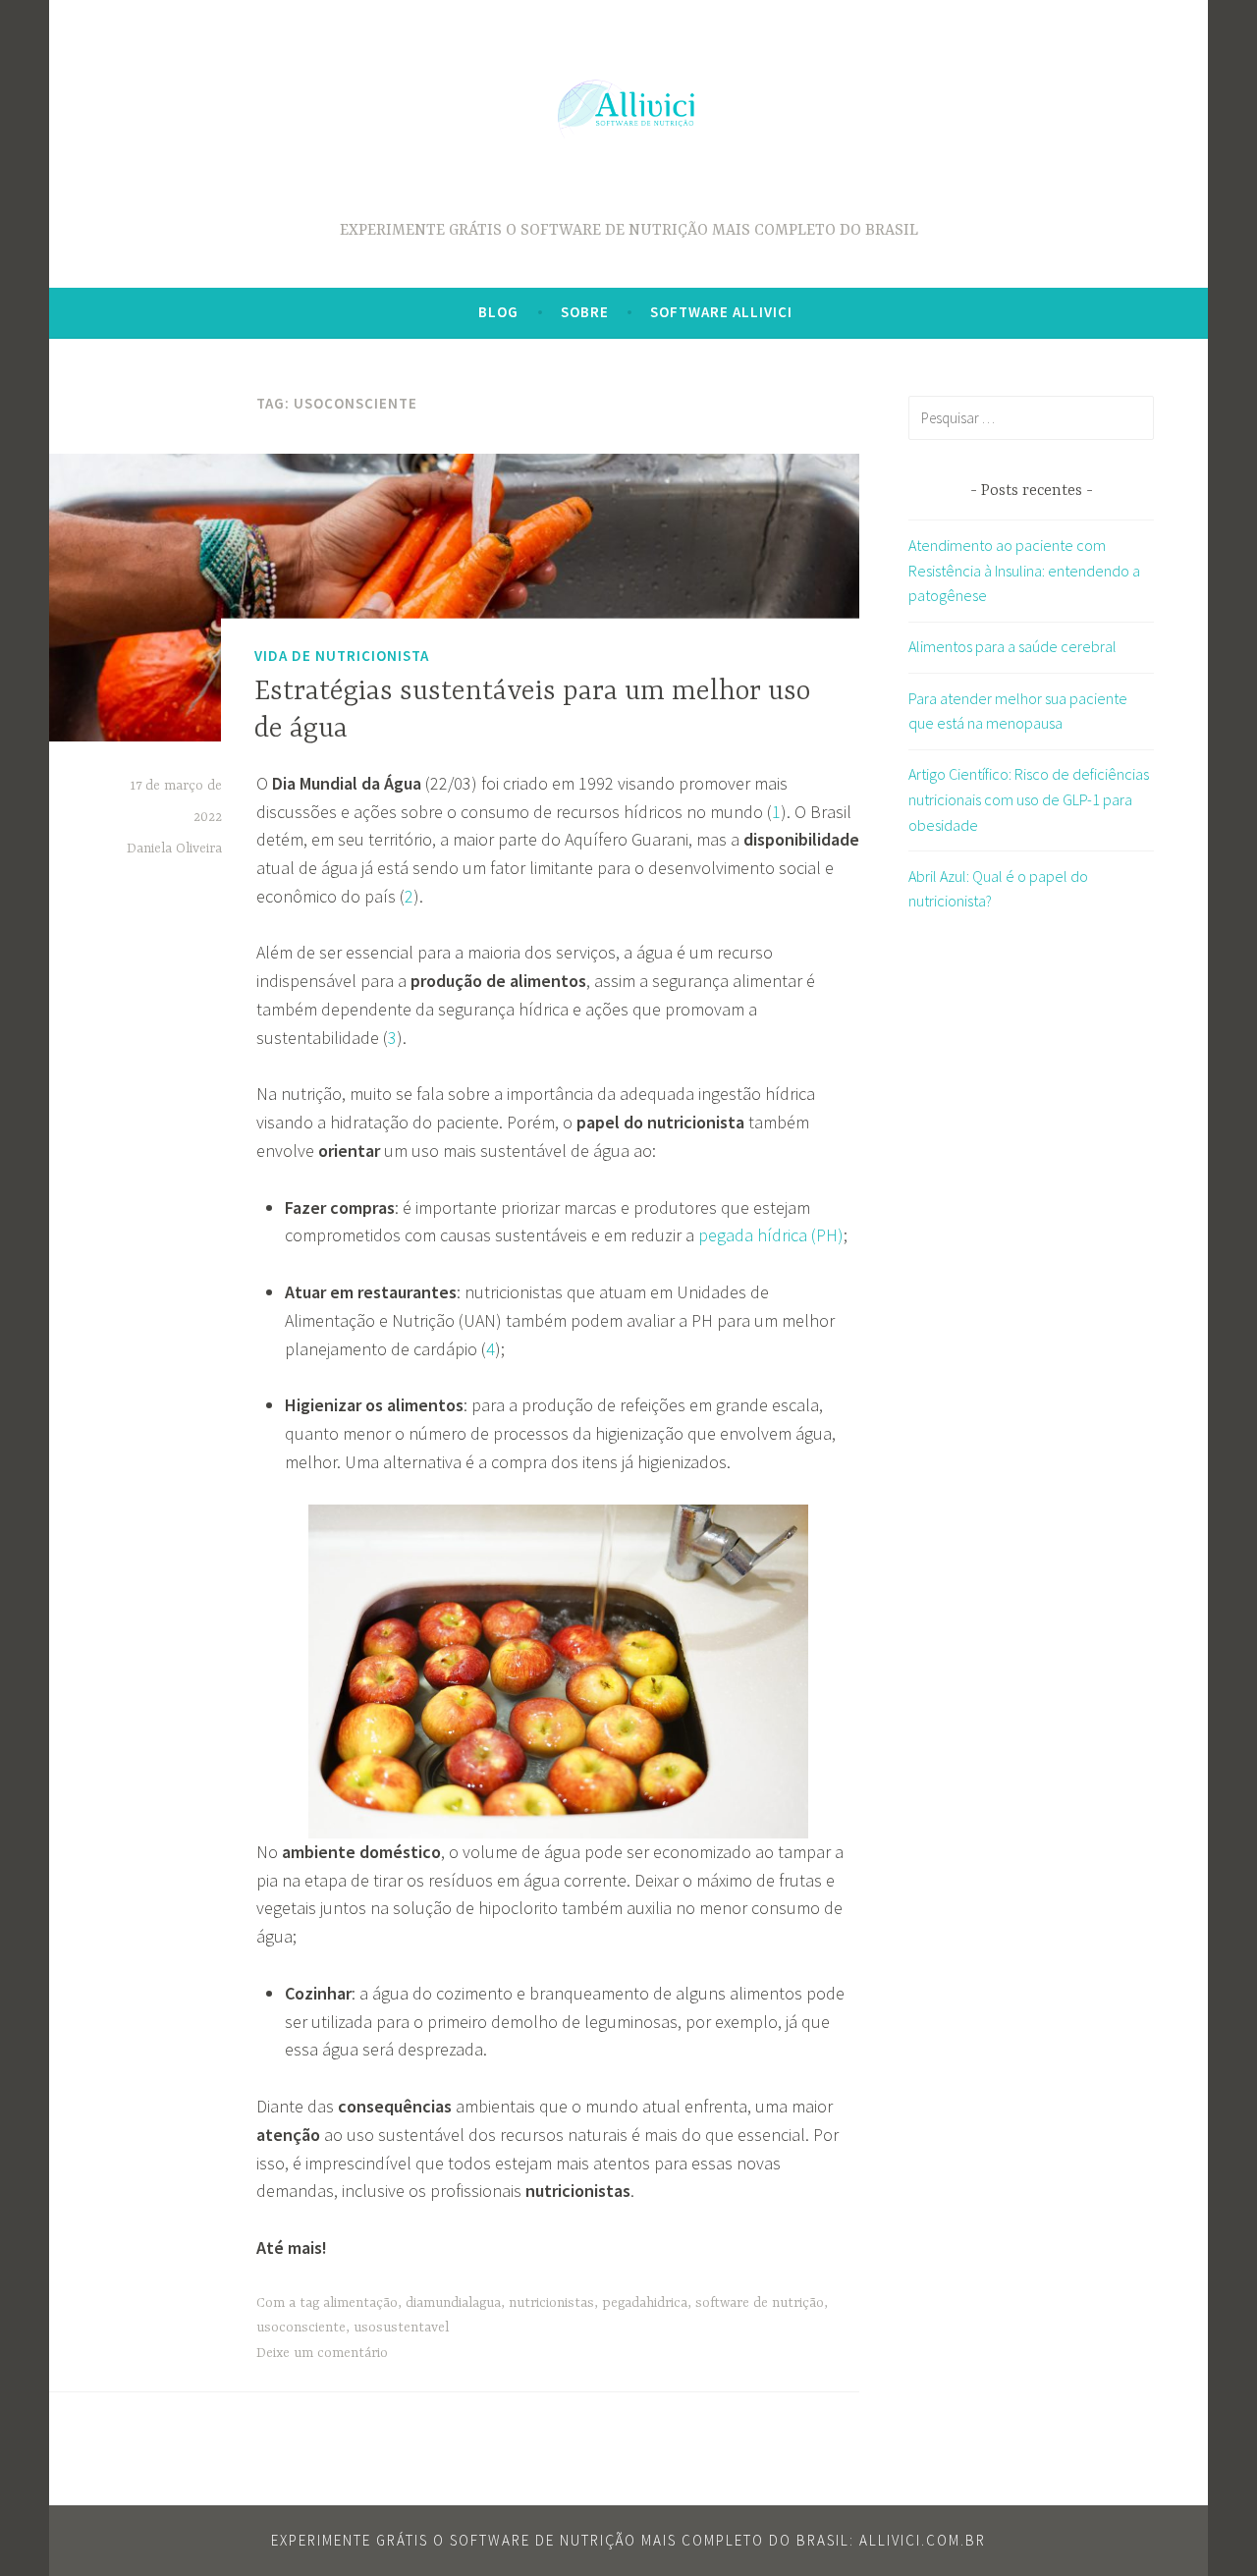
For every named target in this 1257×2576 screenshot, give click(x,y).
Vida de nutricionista (342, 656)
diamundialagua (453, 2303)
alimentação (360, 2303)
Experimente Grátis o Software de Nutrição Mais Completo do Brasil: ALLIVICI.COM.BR (628, 2540)
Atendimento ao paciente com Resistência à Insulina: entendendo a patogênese (1024, 570)
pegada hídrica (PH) (771, 1235)
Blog (498, 312)
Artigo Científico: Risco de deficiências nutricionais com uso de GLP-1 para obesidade (1029, 799)
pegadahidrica (645, 2303)
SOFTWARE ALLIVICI (721, 312)
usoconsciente (301, 2328)
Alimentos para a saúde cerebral (1012, 646)
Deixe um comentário (322, 2353)
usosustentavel (401, 2328)
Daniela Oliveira (174, 849)
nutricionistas (551, 2303)
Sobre (585, 312)
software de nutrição (760, 2303)
